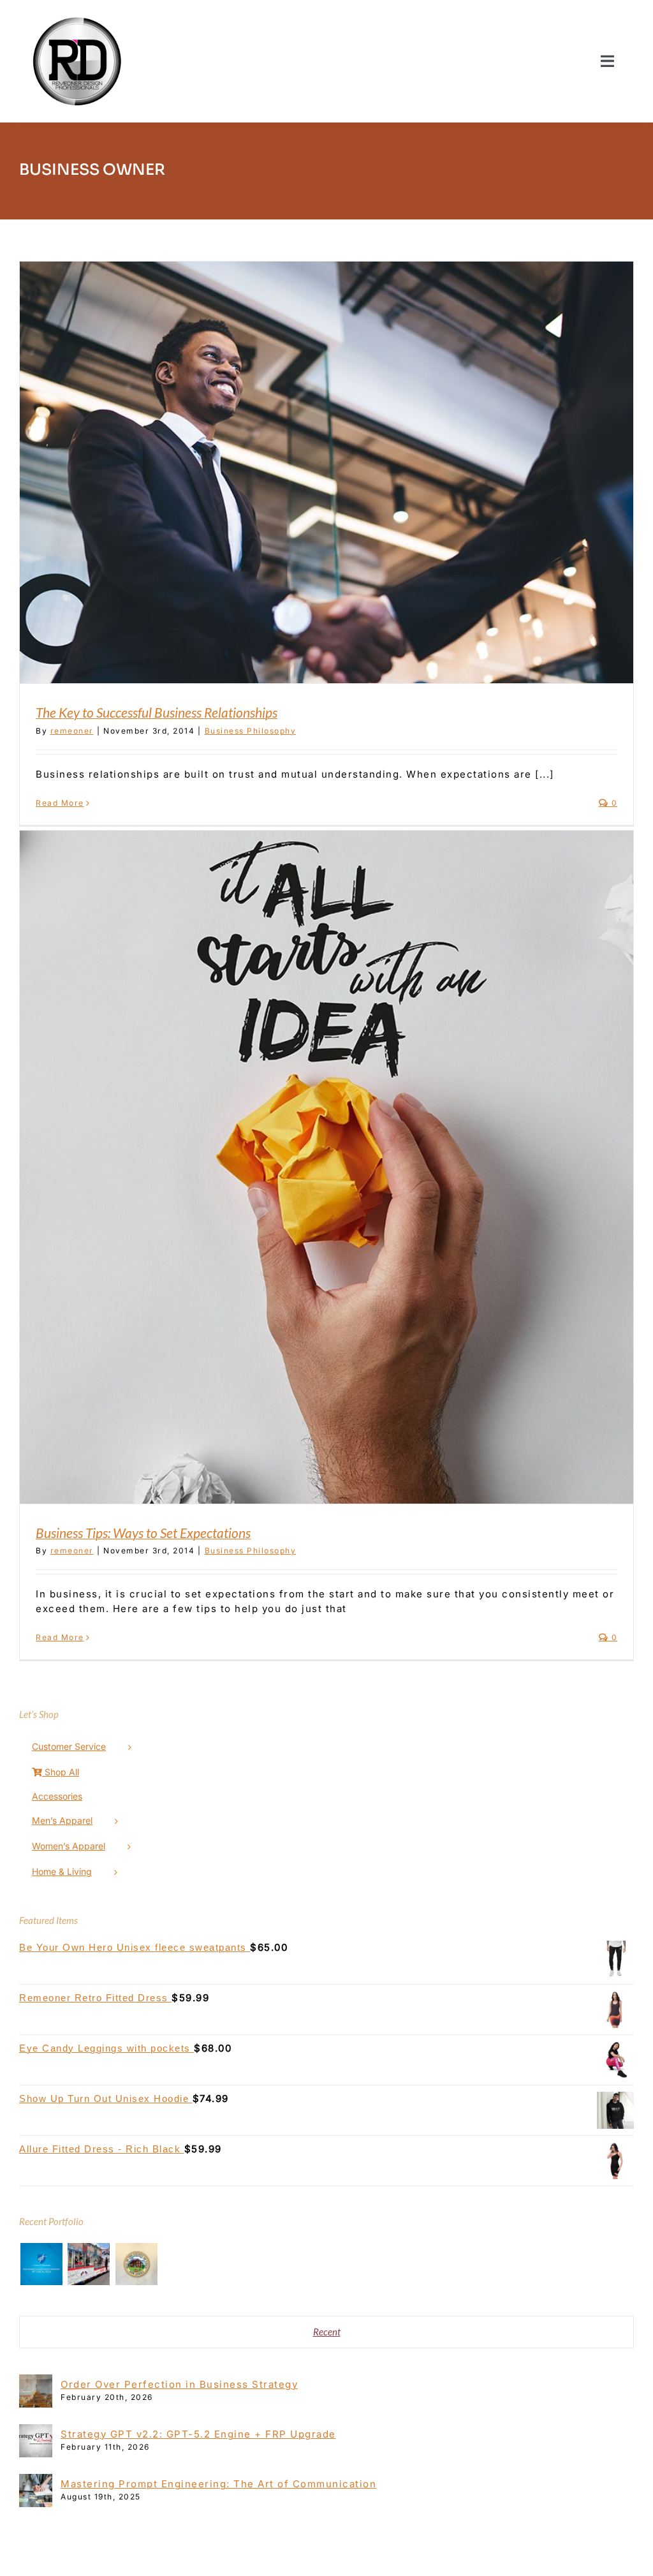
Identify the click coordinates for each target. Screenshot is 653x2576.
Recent (327, 2332)
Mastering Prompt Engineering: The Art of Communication (218, 2484)
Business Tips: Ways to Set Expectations (143, 1533)
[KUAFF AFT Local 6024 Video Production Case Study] (41, 2264)
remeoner (72, 731)
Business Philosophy (251, 731)
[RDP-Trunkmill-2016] (77, 14)
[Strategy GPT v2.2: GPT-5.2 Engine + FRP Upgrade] (36, 2431)
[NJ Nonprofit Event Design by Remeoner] (89, 2264)
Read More (60, 803)
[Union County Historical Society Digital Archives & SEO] (136, 2264)
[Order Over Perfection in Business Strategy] (36, 2381)
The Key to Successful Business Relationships (157, 712)
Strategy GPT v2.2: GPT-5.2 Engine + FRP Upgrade (198, 2434)
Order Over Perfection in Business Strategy (179, 2384)
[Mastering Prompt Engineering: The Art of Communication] (36, 2481)
